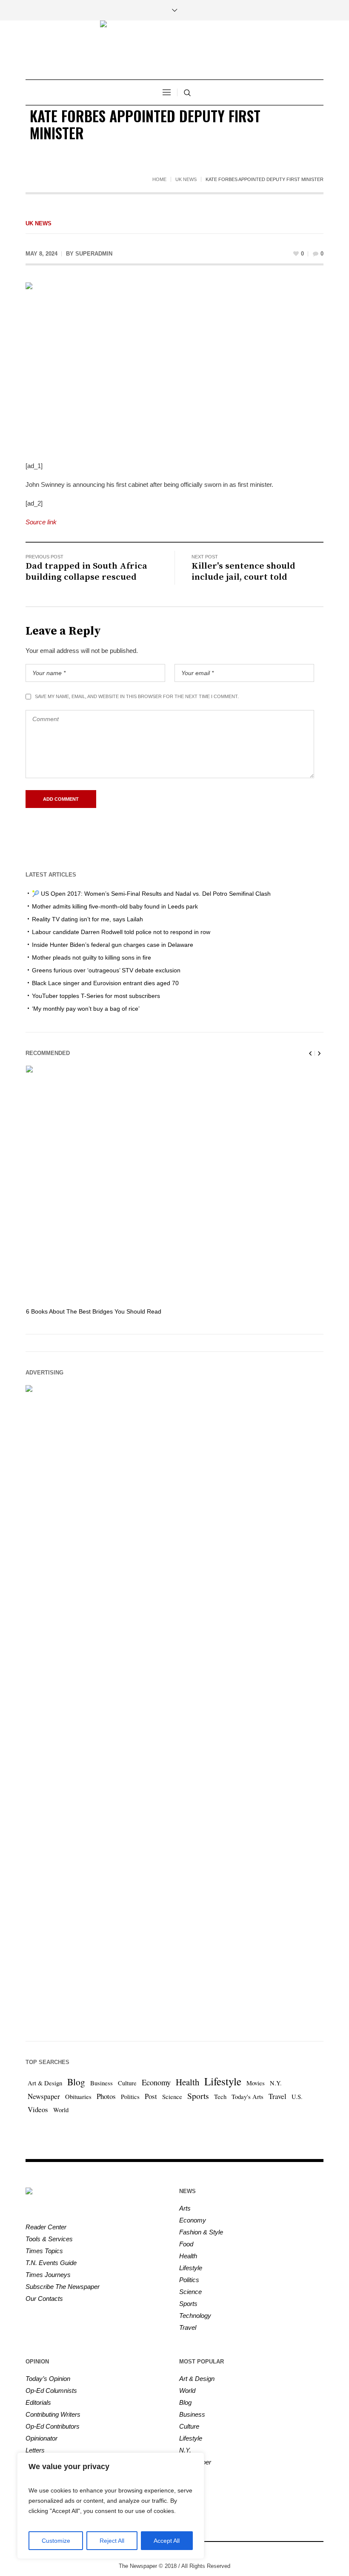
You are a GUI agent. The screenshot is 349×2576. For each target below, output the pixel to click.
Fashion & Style (201, 2232)
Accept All (167, 2541)
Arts (185, 2208)
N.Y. (276, 2083)
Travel (277, 2096)
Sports (198, 2096)
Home (159, 179)
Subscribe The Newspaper (63, 2287)
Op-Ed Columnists (51, 2391)
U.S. (297, 2097)
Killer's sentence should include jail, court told (243, 572)
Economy (156, 2082)
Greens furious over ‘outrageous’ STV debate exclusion (106, 970)
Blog (76, 2082)
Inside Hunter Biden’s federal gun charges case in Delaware (113, 945)
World (61, 2110)
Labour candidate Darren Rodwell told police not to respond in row (121, 932)
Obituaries (78, 2097)
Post (151, 2096)
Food (186, 2244)
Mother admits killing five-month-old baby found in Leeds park (115, 906)
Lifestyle (223, 2081)
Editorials (38, 2402)
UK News (186, 179)
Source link (41, 522)
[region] (111, 2506)
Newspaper (44, 2096)
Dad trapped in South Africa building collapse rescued (86, 572)
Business (102, 2083)
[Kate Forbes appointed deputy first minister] (174, 366)
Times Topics (44, 2251)
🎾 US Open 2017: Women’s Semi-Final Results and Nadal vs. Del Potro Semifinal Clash (151, 894)
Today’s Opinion (48, 2379)
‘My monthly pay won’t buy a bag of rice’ (86, 1009)
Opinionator (41, 2438)
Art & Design (45, 2083)
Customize (56, 2541)
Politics (130, 2097)
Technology (195, 2316)
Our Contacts (44, 2299)
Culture (127, 2083)
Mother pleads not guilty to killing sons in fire (92, 957)
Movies (256, 2083)
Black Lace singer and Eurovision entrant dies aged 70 (105, 983)
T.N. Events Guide (51, 2263)
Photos (106, 2096)
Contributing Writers (53, 2414)
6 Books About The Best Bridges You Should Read (94, 1311)
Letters (35, 2450)
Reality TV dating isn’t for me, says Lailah (87, 919)
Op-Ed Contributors (53, 2426)
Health (187, 2082)
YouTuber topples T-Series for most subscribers (96, 996)
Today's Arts (247, 2097)
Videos (38, 2109)
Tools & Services (49, 2239)
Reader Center (46, 2227)
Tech (220, 2097)
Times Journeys (48, 2275)
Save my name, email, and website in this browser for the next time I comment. (137, 696)
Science (172, 2097)
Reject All (112, 2541)
